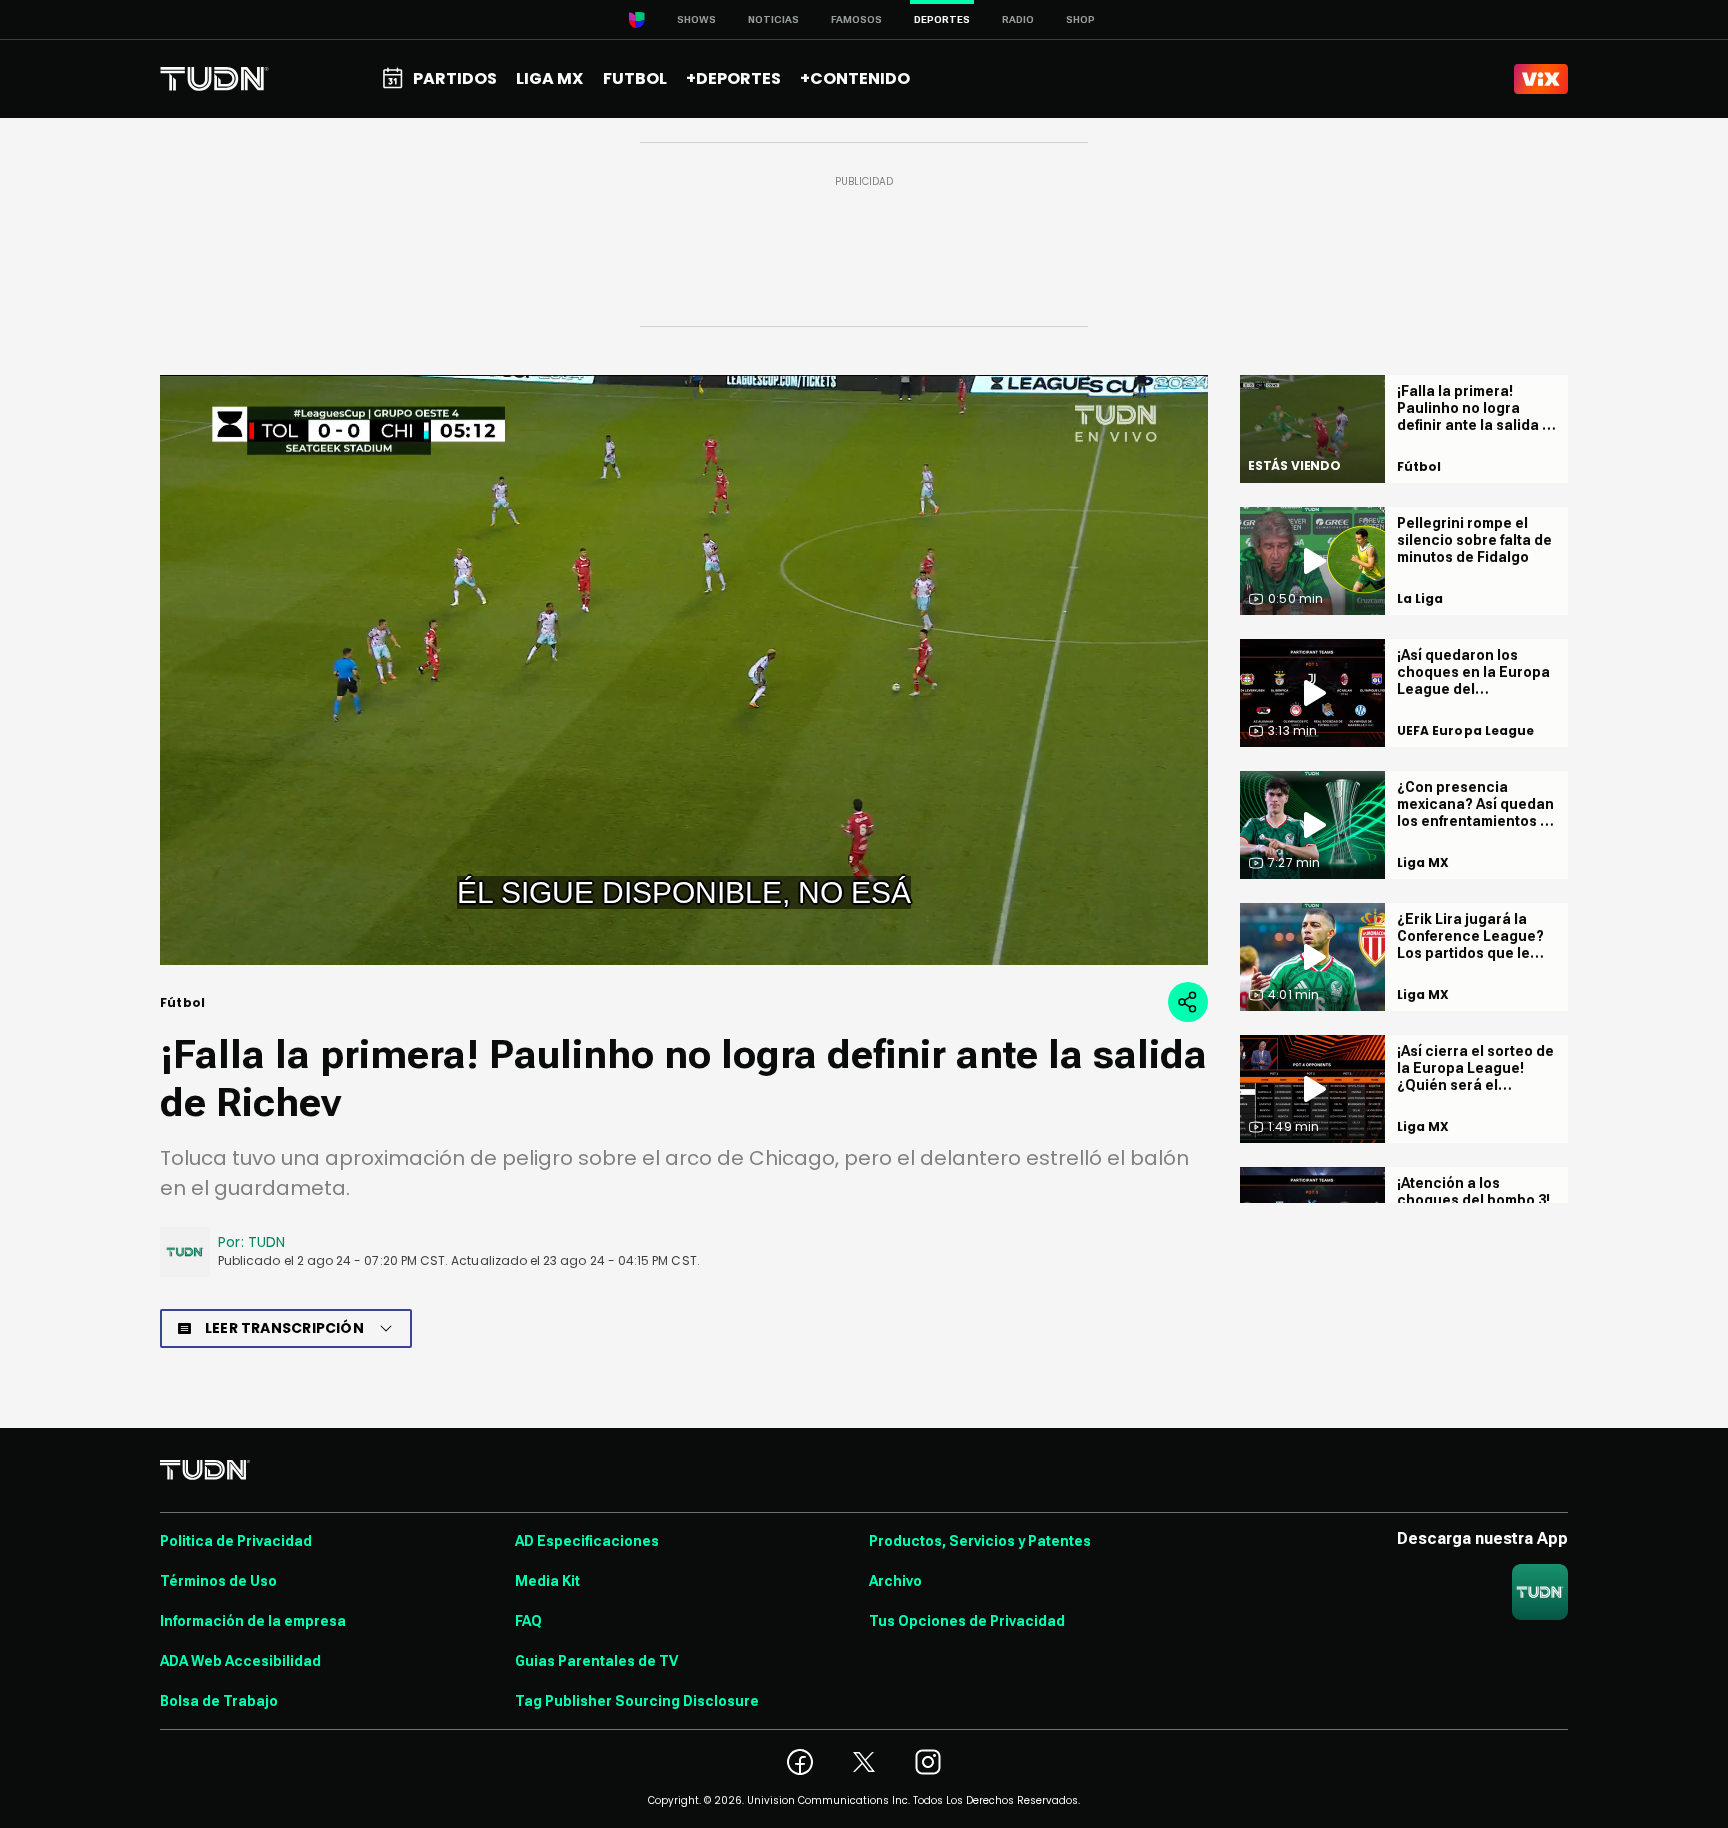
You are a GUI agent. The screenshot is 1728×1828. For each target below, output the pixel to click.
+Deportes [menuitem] (733, 78)
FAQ (528, 1621)
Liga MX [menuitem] (549, 78)
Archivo (895, 1581)
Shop (1080, 19)
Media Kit (547, 1581)
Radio (1018, 19)
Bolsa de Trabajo (219, 1701)
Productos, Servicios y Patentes (980, 1541)
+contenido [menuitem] (855, 78)
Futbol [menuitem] (635, 78)
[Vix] (1541, 79)
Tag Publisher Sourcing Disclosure (637, 1701)
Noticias (773, 19)
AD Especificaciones (587, 1541)
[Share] (1188, 1002)
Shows (696, 19)
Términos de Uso (218, 1581)
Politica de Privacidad (236, 1541)
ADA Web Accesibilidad (240, 1661)
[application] (684, 670)
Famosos (856, 19)
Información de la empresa (253, 1621)
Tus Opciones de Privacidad (967, 1621)
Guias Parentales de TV (596, 1661)
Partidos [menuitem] (455, 78)
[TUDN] (214, 79)
